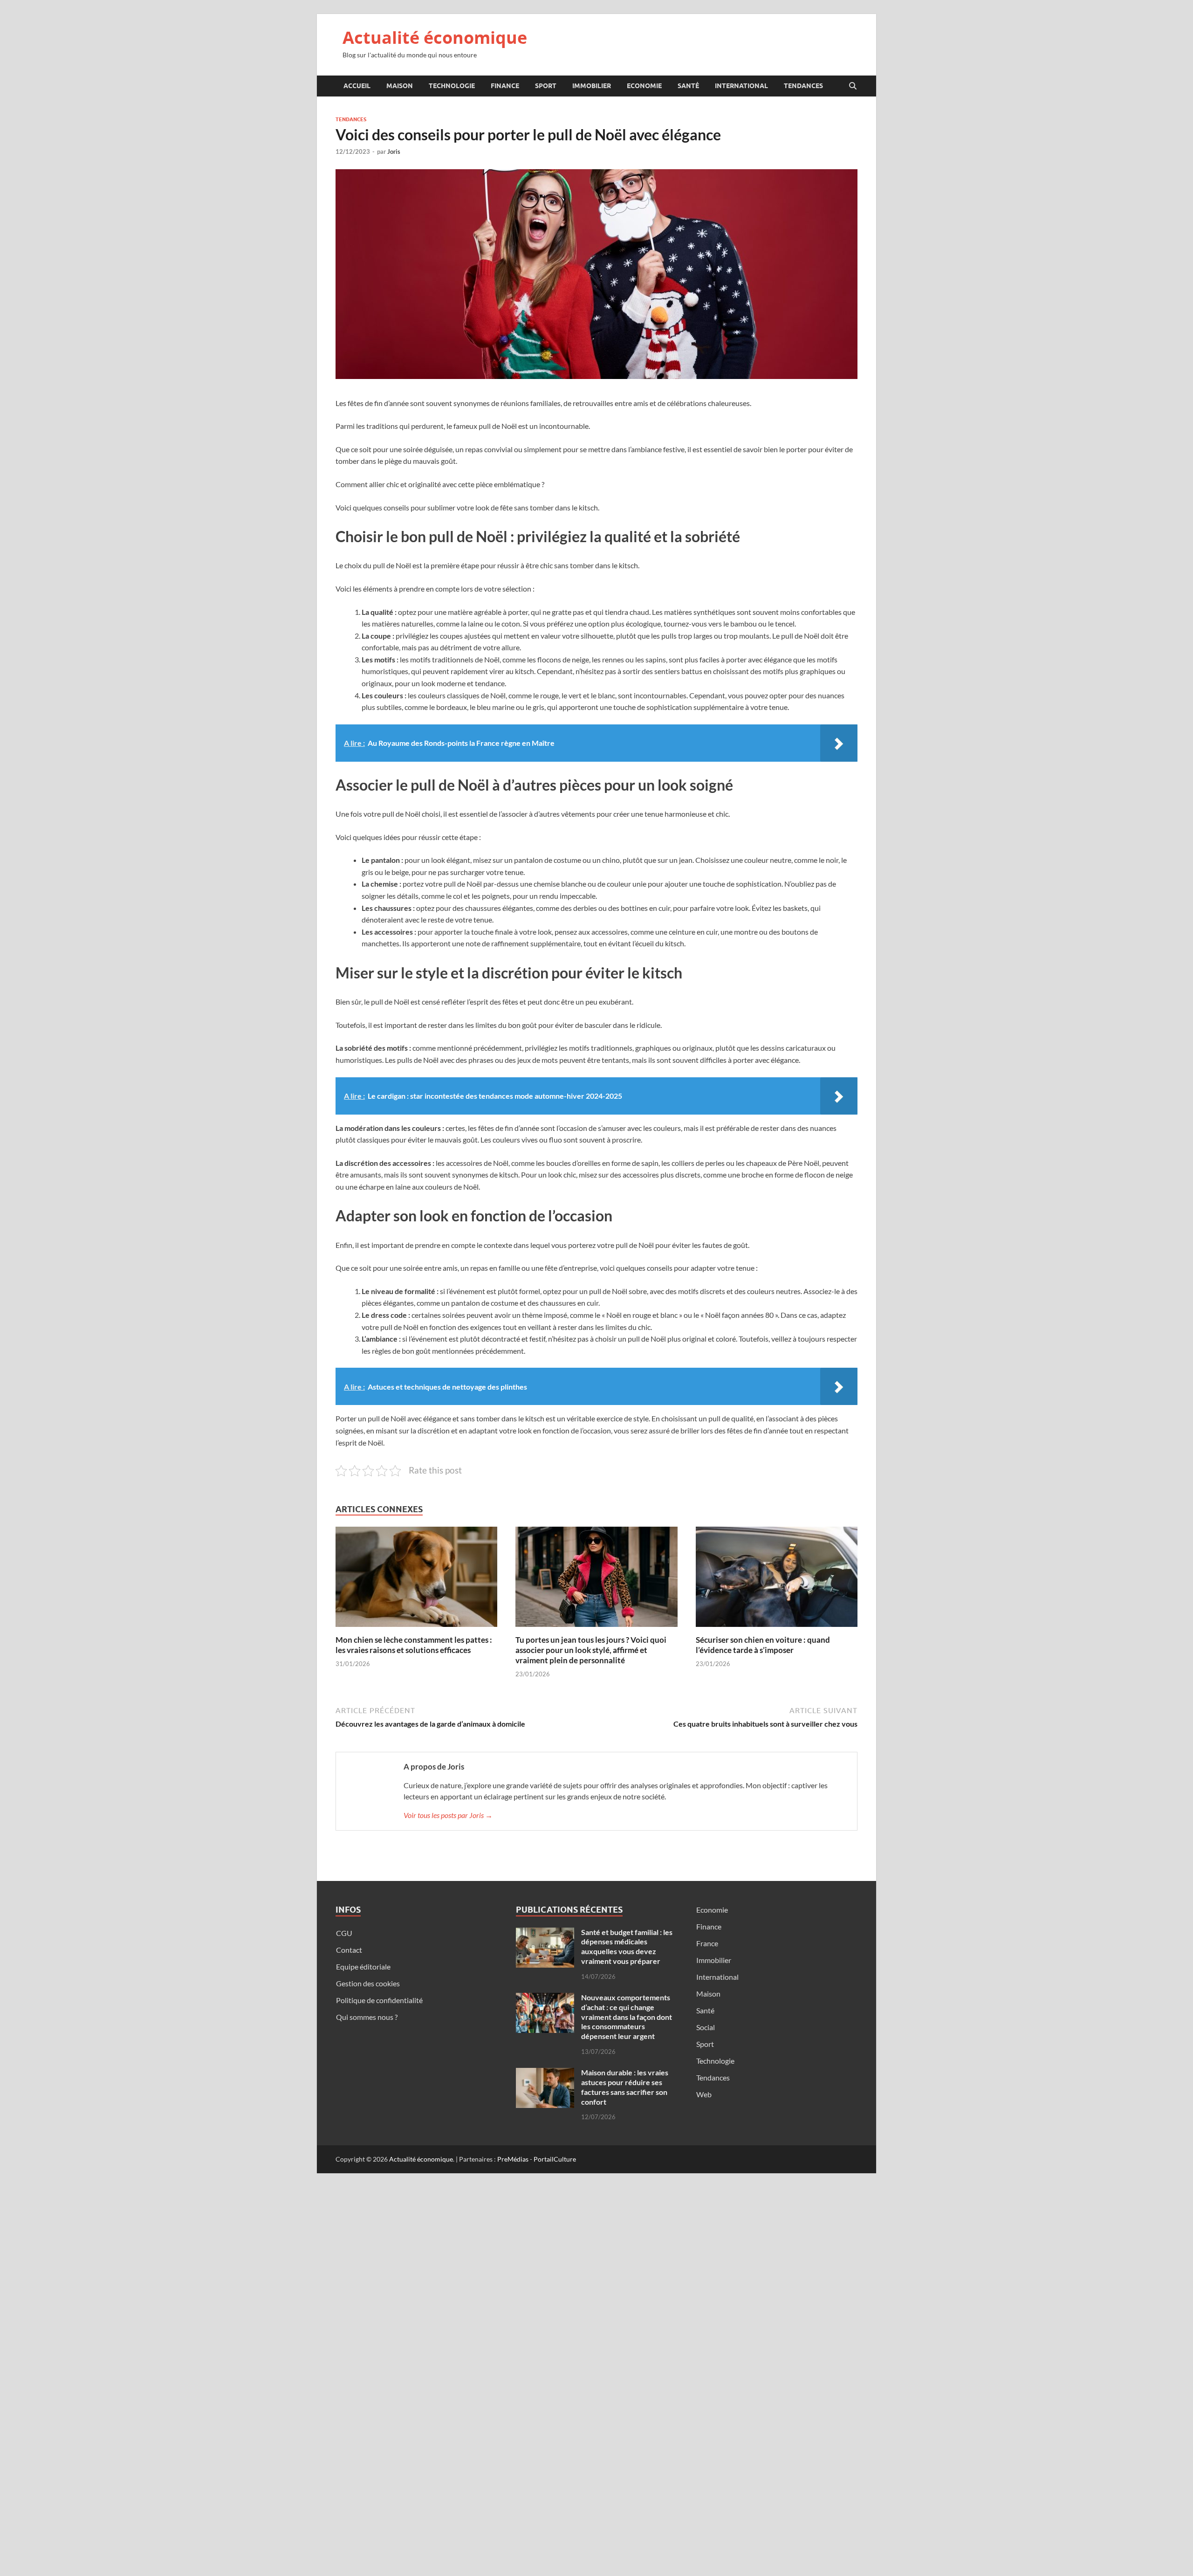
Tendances (803, 86)
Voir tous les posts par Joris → (448, 1815)
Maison (400, 86)
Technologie (452, 86)
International (741, 86)
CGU (344, 1933)
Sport (546, 86)
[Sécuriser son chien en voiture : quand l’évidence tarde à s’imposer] (777, 1580)
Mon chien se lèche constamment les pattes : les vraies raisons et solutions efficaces (414, 1645)
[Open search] (853, 86)
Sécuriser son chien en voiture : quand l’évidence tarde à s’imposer (763, 1645)
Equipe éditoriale (363, 1966)
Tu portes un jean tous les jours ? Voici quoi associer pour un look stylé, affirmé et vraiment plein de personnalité (591, 1650)
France (707, 1943)
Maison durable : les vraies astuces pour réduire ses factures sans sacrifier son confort (625, 2087)
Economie (644, 86)
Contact (349, 1950)
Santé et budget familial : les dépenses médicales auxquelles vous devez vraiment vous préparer (627, 1946)
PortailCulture (555, 2159)
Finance (505, 86)
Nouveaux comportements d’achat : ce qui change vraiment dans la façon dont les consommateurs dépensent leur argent (627, 2017)
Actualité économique (435, 38)
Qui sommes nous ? (367, 2017)
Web (704, 2094)
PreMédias (513, 2159)
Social (706, 2027)
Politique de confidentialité (379, 2000)
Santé (688, 86)
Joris (394, 152)
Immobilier (592, 86)
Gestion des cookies (368, 1983)
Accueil (357, 86)
